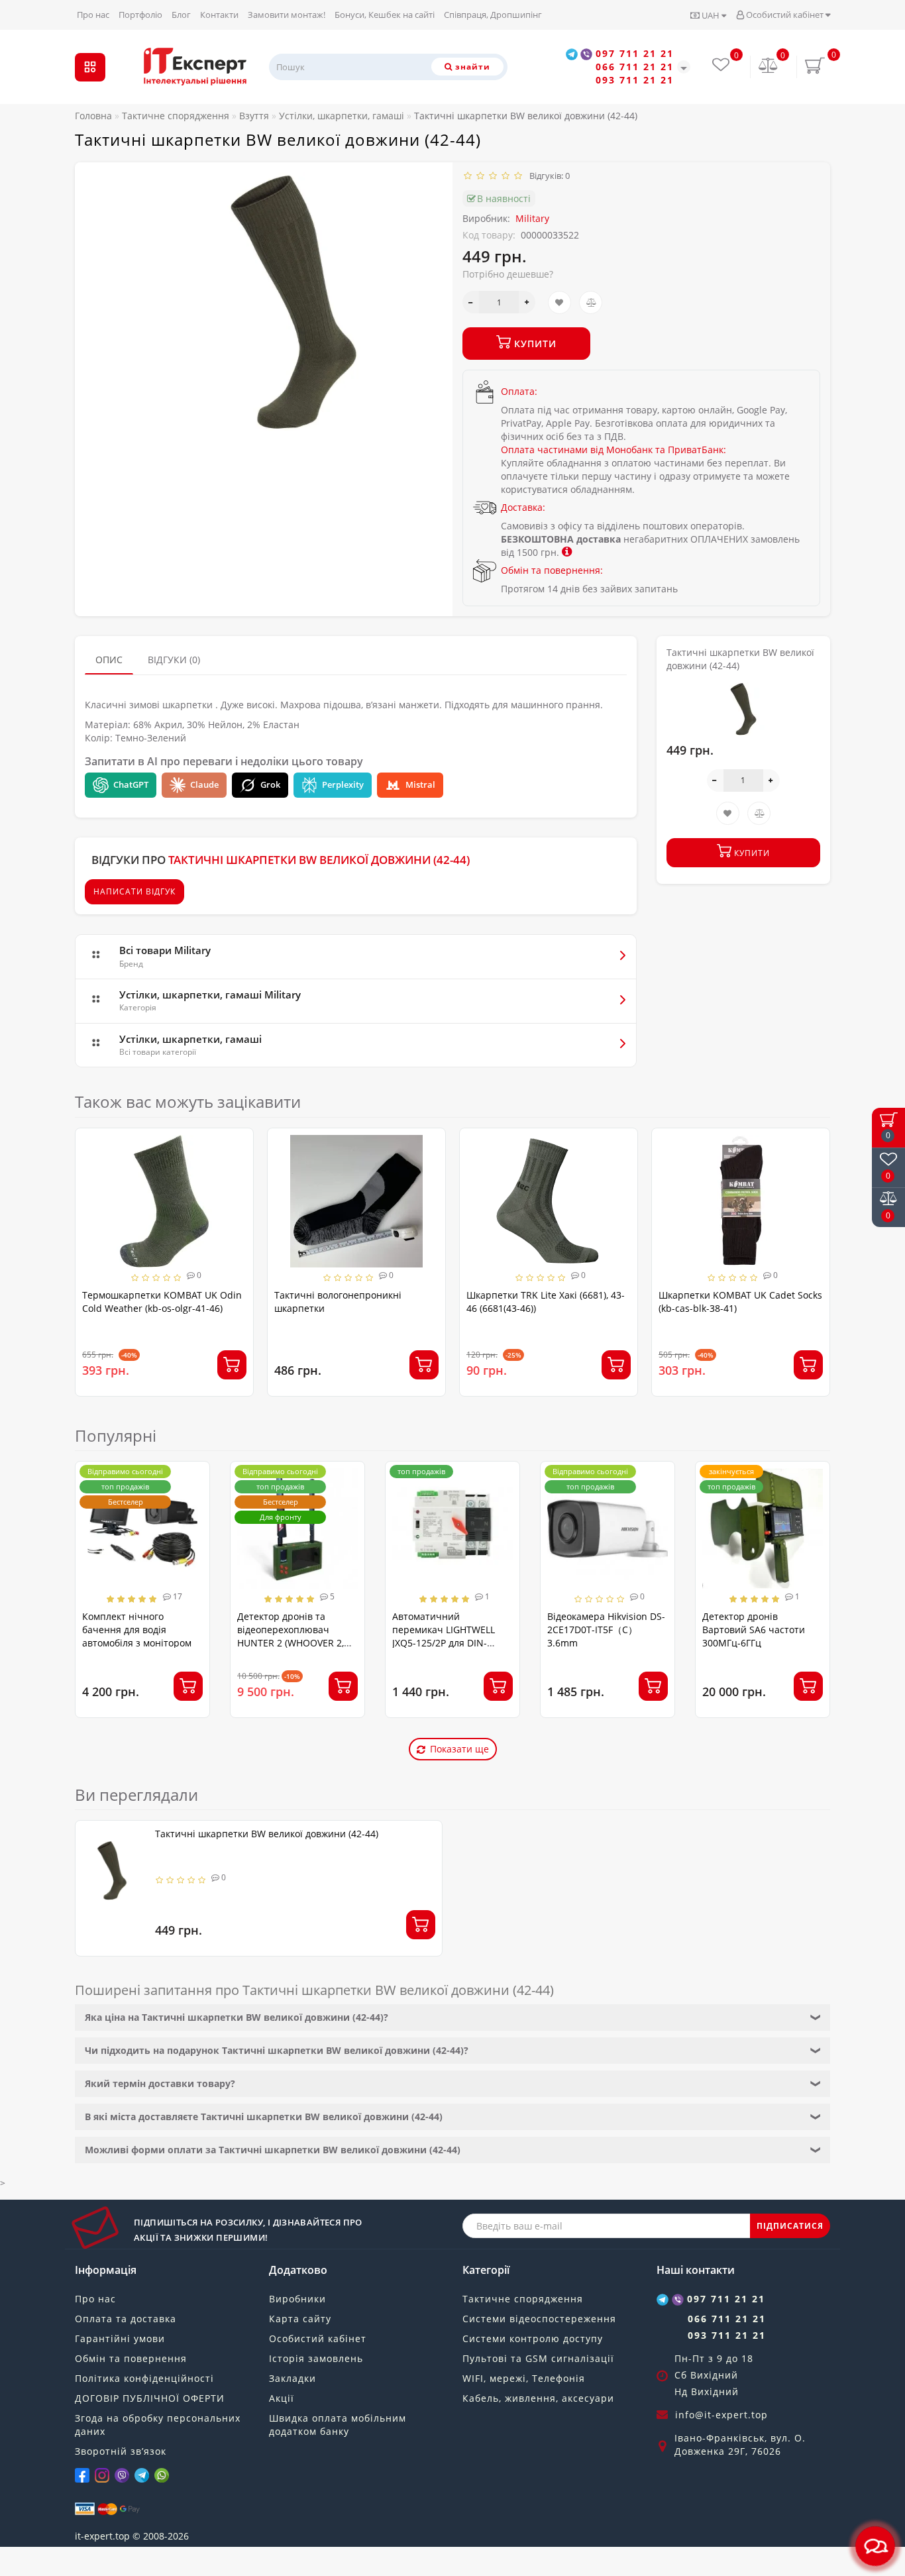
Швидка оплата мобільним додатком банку (338, 2425)
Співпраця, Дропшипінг (493, 15)
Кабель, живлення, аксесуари (538, 2398)
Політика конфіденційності (144, 2378)
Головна (93, 116)
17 (177, 1596)
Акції (282, 2398)
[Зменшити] (471, 302)
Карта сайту (300, 2319)
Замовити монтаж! (287, 15)
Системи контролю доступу (533, 2338)
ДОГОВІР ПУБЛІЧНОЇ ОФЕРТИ (150, 2398)
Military (532, 218)
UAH (711, 15)
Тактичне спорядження (523, 2299)
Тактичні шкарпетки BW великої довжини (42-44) (267, 1834)
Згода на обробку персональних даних (158, 2425)
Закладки (293, 2378)
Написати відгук (134, 891)
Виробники (297, 2299)
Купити (534, 344)
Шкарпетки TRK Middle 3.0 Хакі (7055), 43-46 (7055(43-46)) (729, 1302)
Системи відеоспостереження (539, 2319)
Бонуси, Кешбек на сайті (385, 15)
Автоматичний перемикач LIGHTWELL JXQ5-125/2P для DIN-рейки (444, 1636)
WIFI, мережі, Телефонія (524, 2378)
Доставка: (523, 507)
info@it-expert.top (721, 2415)
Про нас (93, 15)
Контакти (219, 15)
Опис (109, 660)
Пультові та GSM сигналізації (538, 2358)
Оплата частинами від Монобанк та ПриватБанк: (613, 450)
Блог (181, 15)
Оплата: (519, 391)
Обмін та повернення (131, 2358)
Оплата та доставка (126, 2319)
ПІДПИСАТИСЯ (790, 2226)
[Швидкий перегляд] (238, 1191)
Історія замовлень (316, 2358)
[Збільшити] (527, 302)
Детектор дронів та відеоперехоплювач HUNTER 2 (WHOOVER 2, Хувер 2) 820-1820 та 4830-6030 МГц (297, 1643)
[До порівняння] (591, 302)
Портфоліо (140, 15)
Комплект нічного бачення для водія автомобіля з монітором (137, 1630)
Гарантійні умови (120, 2338)
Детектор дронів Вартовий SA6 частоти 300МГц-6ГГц (754, 1630)
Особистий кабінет (785, 15)
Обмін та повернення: (552, 570)
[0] (769, 67)
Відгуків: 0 (548, 176)
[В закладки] (559, 302)
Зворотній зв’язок (121, 2451)
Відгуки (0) (174, 660)
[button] (812, 1250)
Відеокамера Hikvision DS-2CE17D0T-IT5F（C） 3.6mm (606, 1630)
